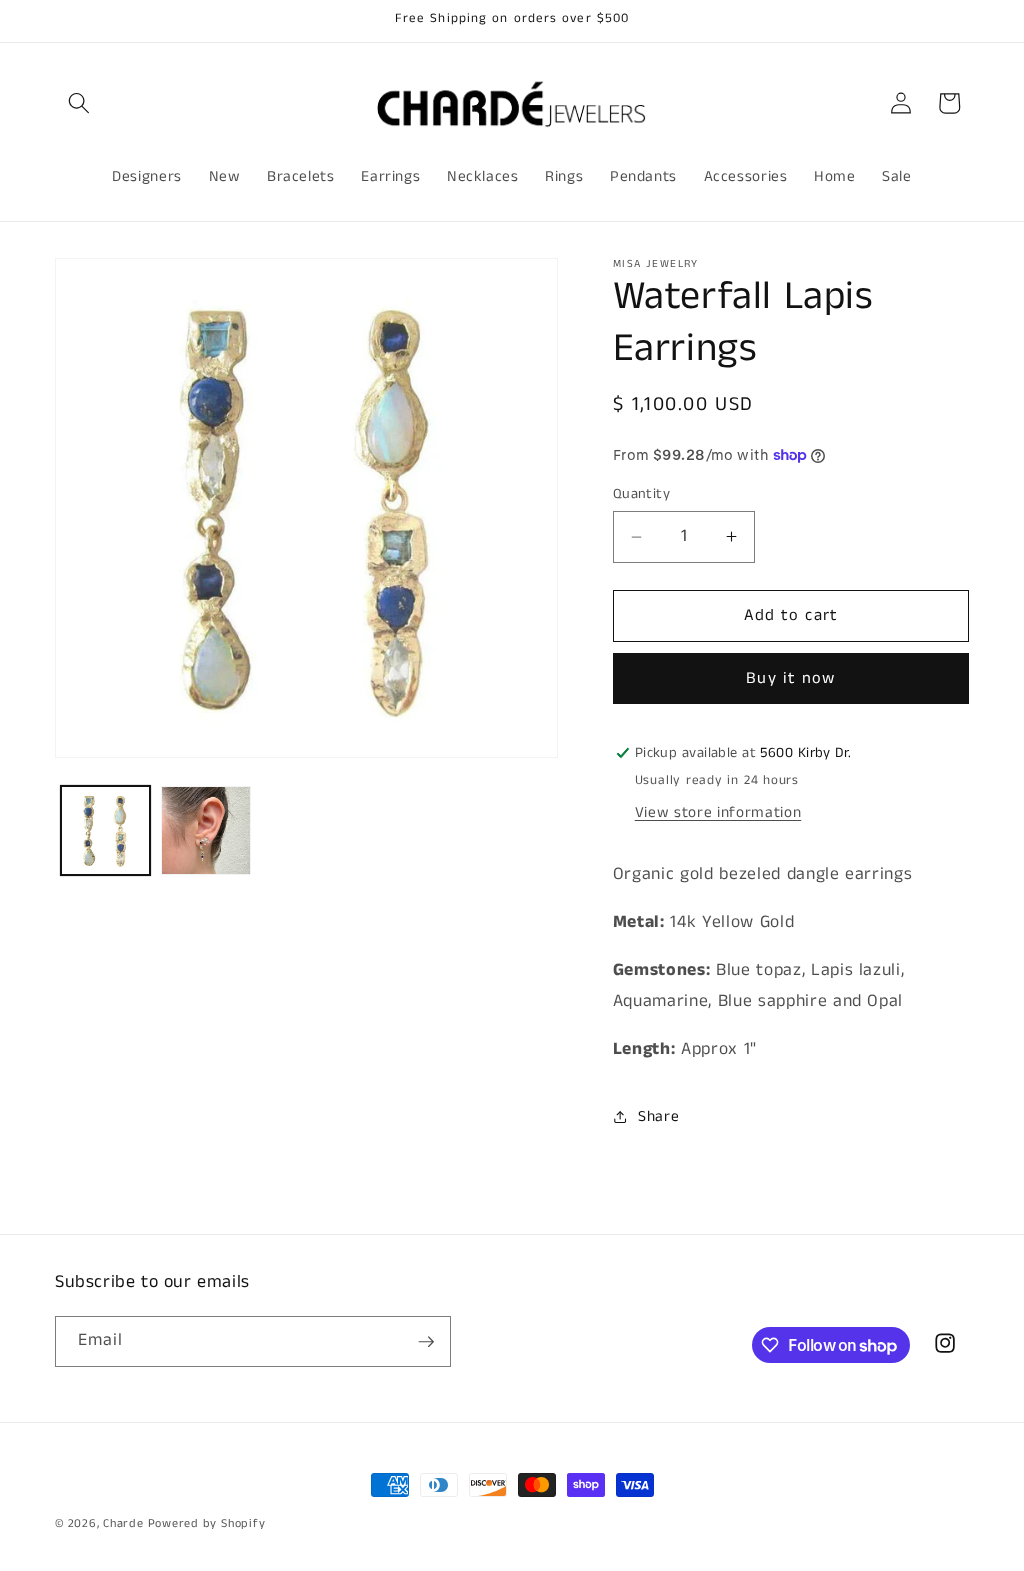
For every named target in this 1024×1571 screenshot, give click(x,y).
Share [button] (658, 1117)
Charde (125, 1523)
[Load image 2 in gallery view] (206, 831)
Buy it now (790, 678)
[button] (79, 103)
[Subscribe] (426, 1342)
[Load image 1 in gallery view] (106, 831)
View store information (718, 813)
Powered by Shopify (207, 1523)
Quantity (642, 494)
